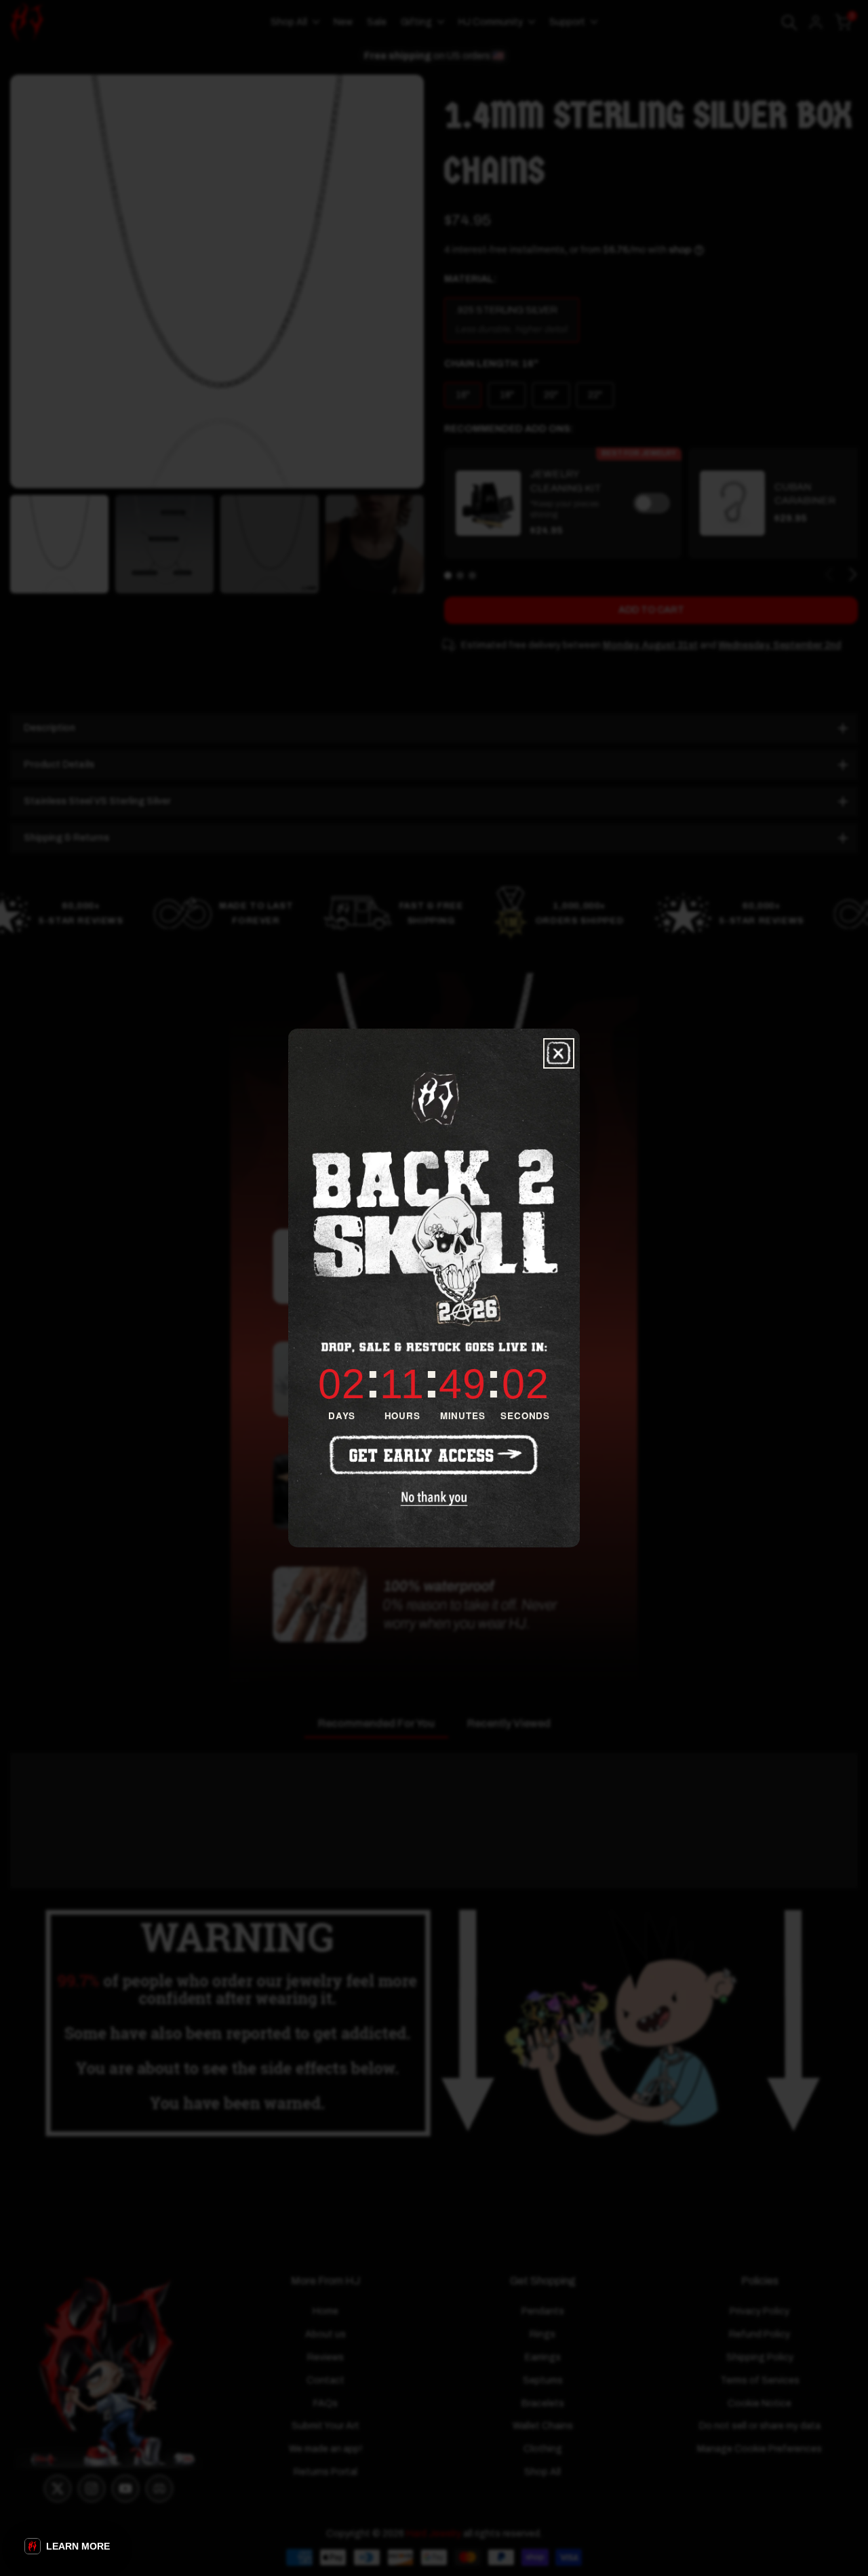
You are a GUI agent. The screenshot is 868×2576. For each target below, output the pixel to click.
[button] (67, 2546)
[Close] (559, 1053)
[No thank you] (434, 1499)
